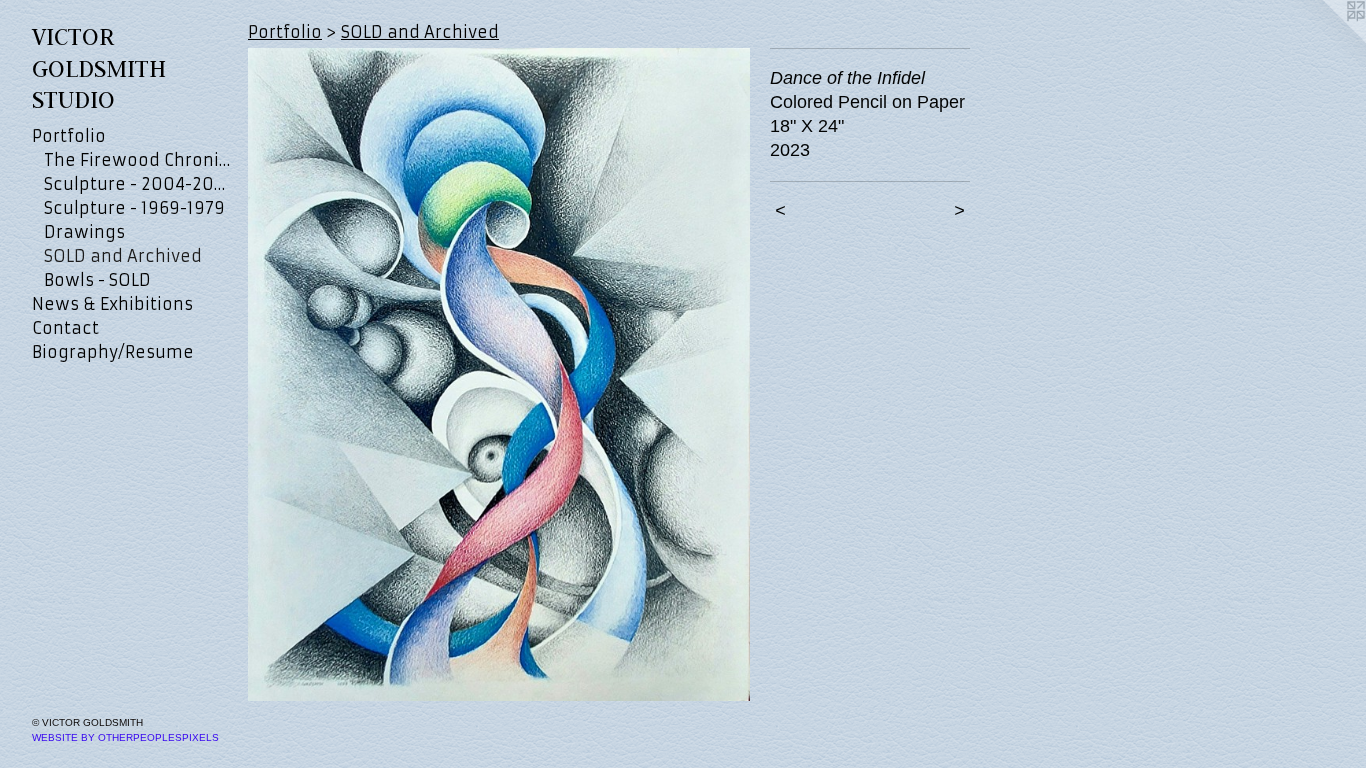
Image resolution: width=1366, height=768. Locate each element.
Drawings (84, 232)
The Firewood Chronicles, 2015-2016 (138, 160)
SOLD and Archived (123, 256)
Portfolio (69, 136)
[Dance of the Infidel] (499, 374)
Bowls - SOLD (97, 280)
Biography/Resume (113, 352)
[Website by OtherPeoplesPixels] (1326, 40)
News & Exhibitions (112, 304)
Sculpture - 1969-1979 (134, 208)
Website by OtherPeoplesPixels (125, 737)
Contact (65, 328)
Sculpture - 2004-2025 (138, 184)
